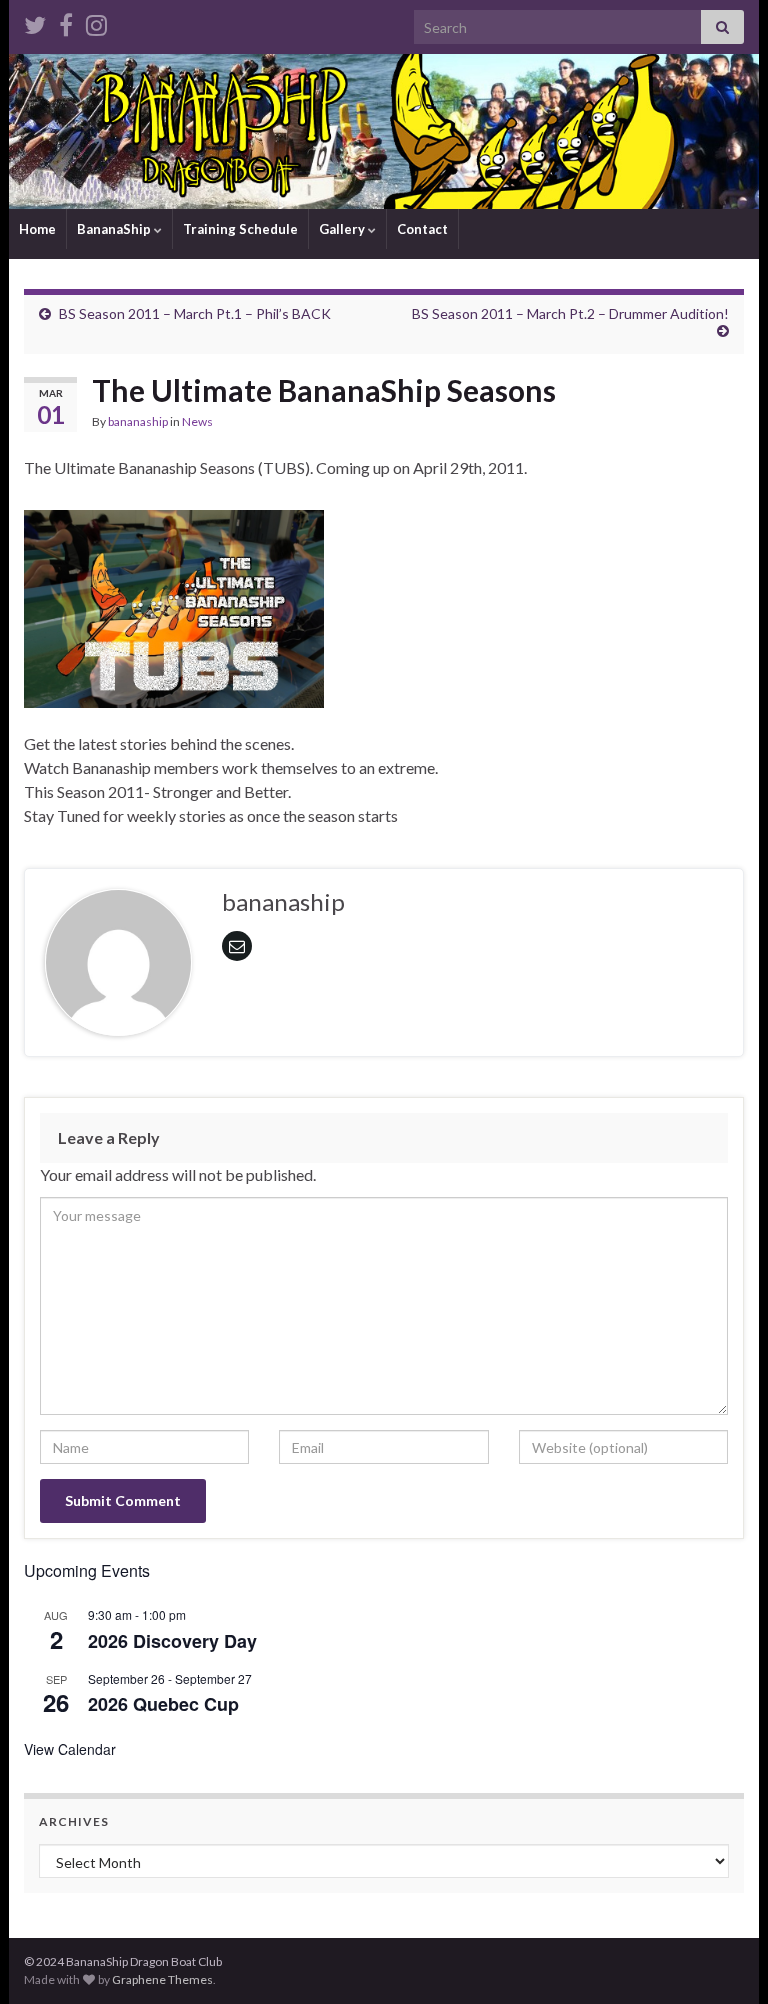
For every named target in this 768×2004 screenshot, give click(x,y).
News (197, 421)
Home (37, 229)
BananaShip (115, 229)
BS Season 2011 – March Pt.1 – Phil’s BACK (195, 313)
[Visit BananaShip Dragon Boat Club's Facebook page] (66, 21)
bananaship (138, 421)
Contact (422, 229)
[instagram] (96, 21)
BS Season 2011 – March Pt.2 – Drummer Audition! (570, 313)
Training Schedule (240, 229)
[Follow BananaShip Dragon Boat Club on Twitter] (35, 21)
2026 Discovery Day (172, 1641)
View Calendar (70, 1749)
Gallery (343, 229)
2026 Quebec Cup (163, 1704)
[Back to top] (723, 1959)
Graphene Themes (162, 1979)
